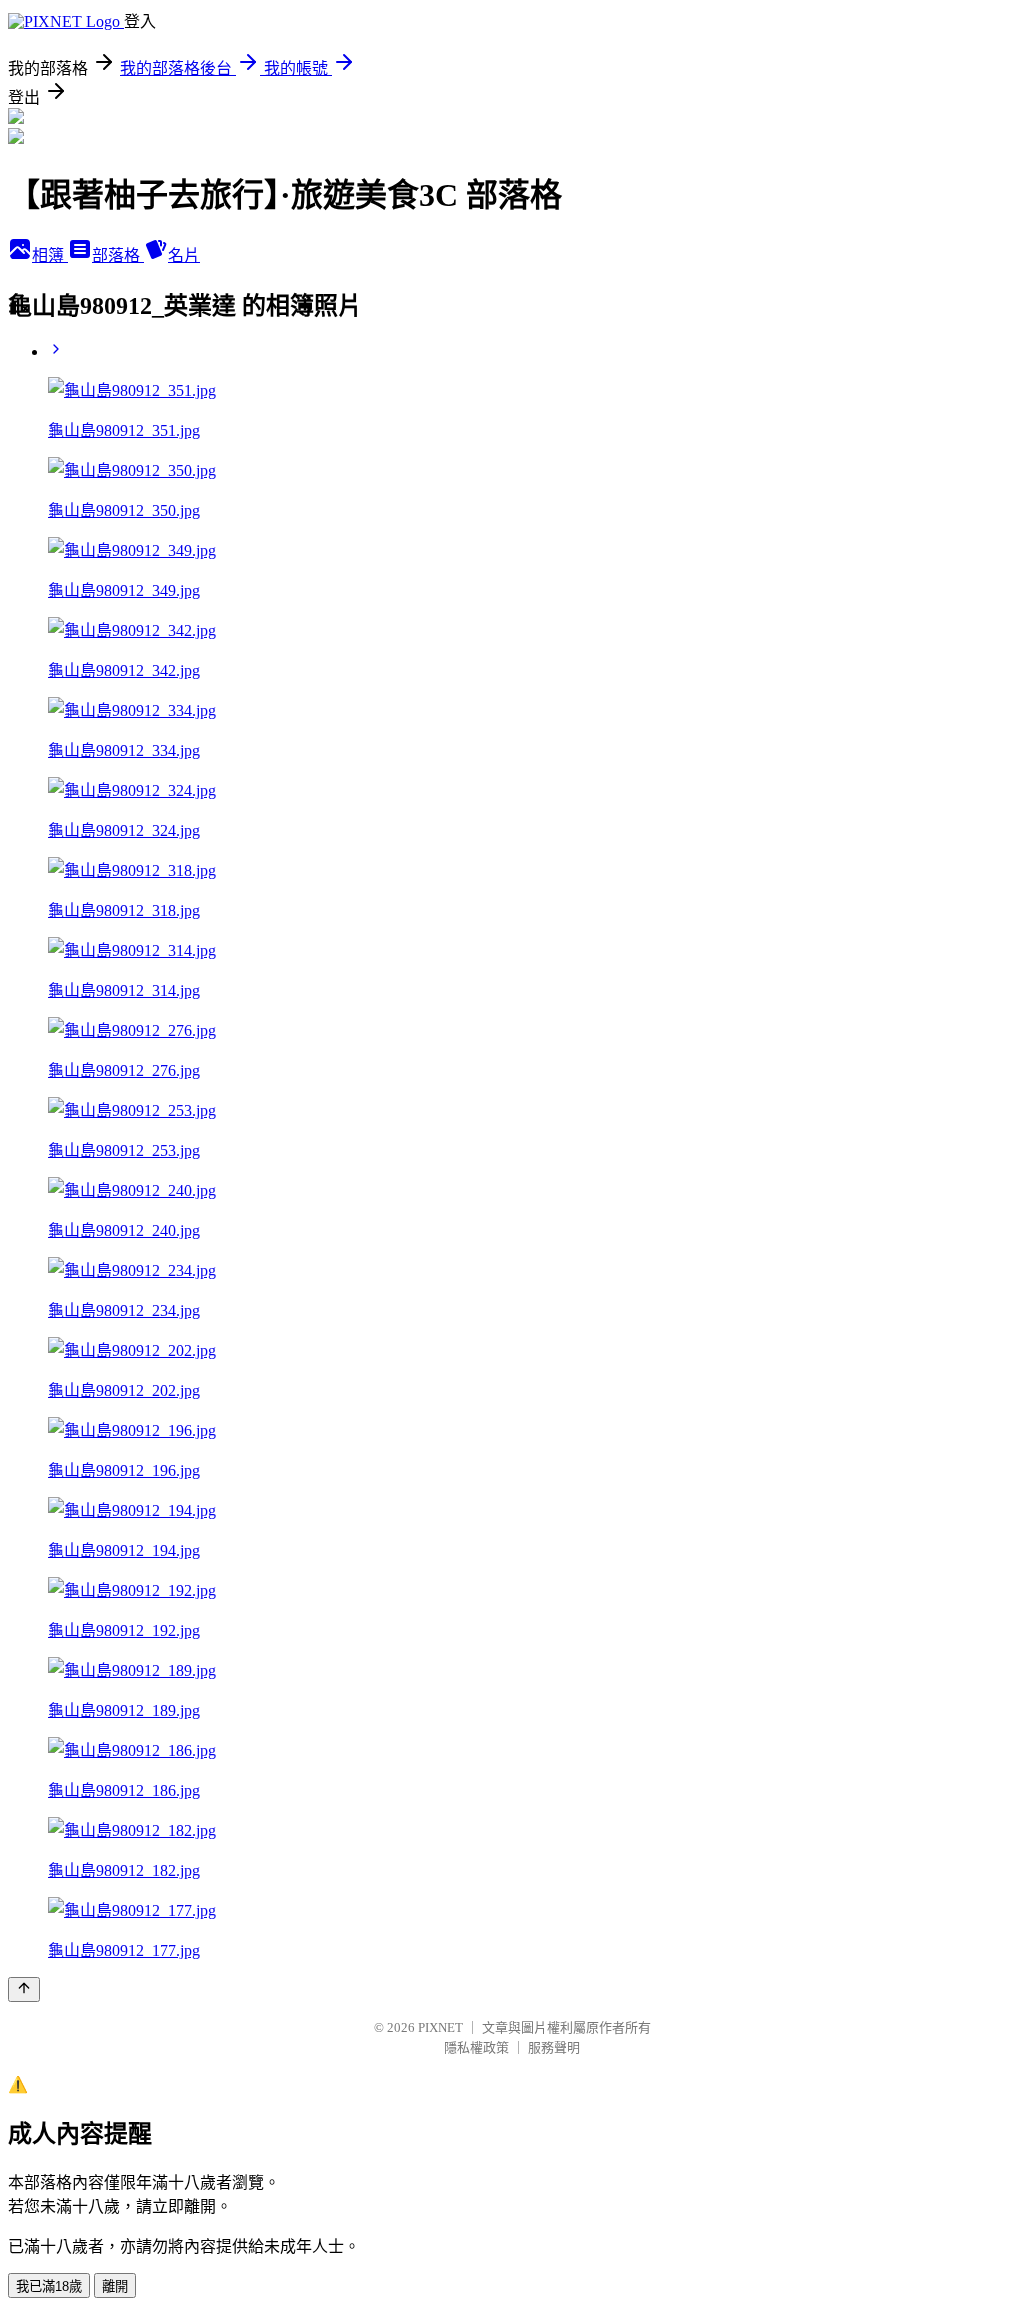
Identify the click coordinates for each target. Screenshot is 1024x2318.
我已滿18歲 (49, 2286)
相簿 (50, 255)
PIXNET (440, 2027)
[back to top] (24, 1989)
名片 (184, 255)
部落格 (118, 255)
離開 (115, 2286)
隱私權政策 (476, 2047)
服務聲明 (554, 2047)
